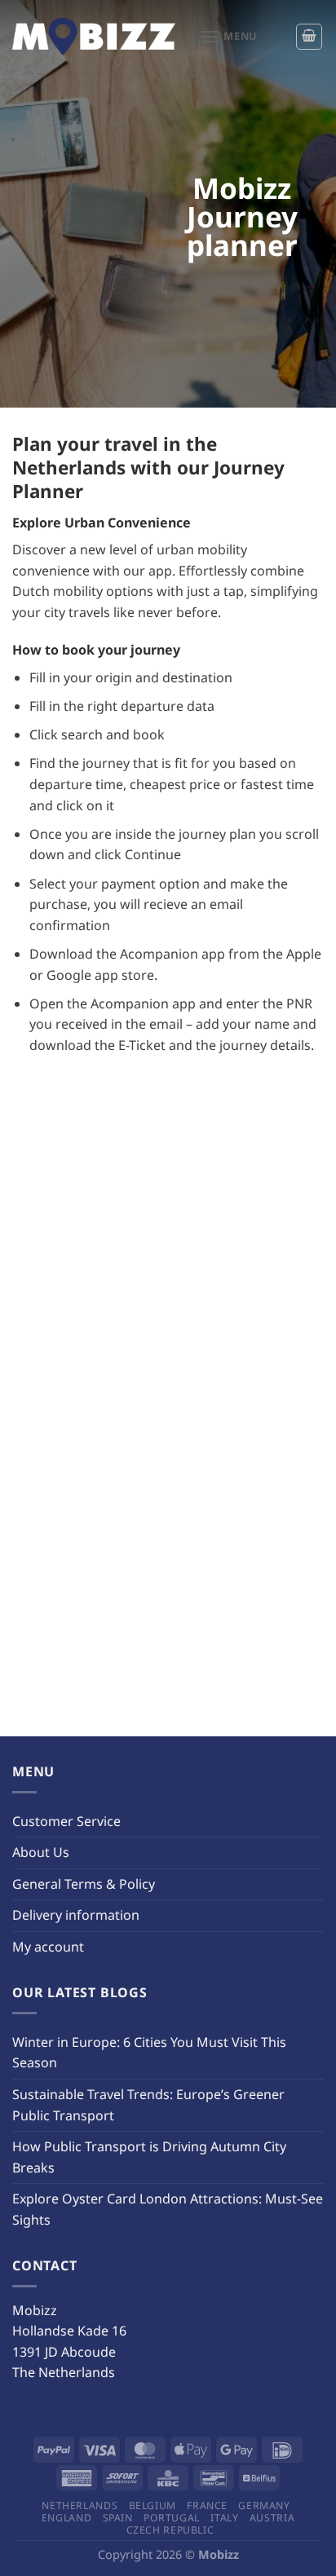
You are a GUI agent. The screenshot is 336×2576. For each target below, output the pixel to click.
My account (48, 1947)
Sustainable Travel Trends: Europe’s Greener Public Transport (148, 2105)
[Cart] (309, 37)
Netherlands (80, 2505)
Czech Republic (170, 2530)
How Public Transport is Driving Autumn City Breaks (149, 2157)
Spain (118, 2518)
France (207, 2505)
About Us (41, 1852)
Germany (264, 2505)
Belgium (153, 2505)
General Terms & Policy (84, 1884)
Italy (224, 2518)
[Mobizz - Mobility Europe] (94, 37)
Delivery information (76, 1915)
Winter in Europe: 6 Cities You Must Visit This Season (149, 2053)
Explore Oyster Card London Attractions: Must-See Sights (168, 2209)
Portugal (172, 2518)
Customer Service (66, 1821)
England (66, 2518)
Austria (272, 2518)
